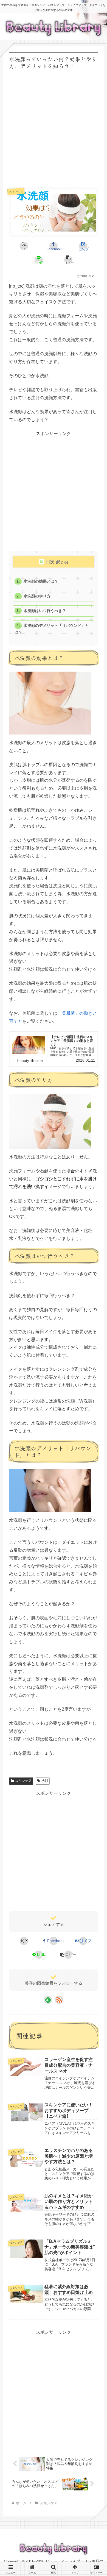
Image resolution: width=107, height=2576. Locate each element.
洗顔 (45, 1781)
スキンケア (23, 1781)
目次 (50, 562)
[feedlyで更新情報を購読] (48, 2000)
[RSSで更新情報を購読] (59, 2000)
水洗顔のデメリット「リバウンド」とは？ (52, 629)
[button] (68, 260)
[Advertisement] (54, 127)
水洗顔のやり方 (37, 596)
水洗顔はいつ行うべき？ (45, 611)
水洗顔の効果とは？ (41, 581)
